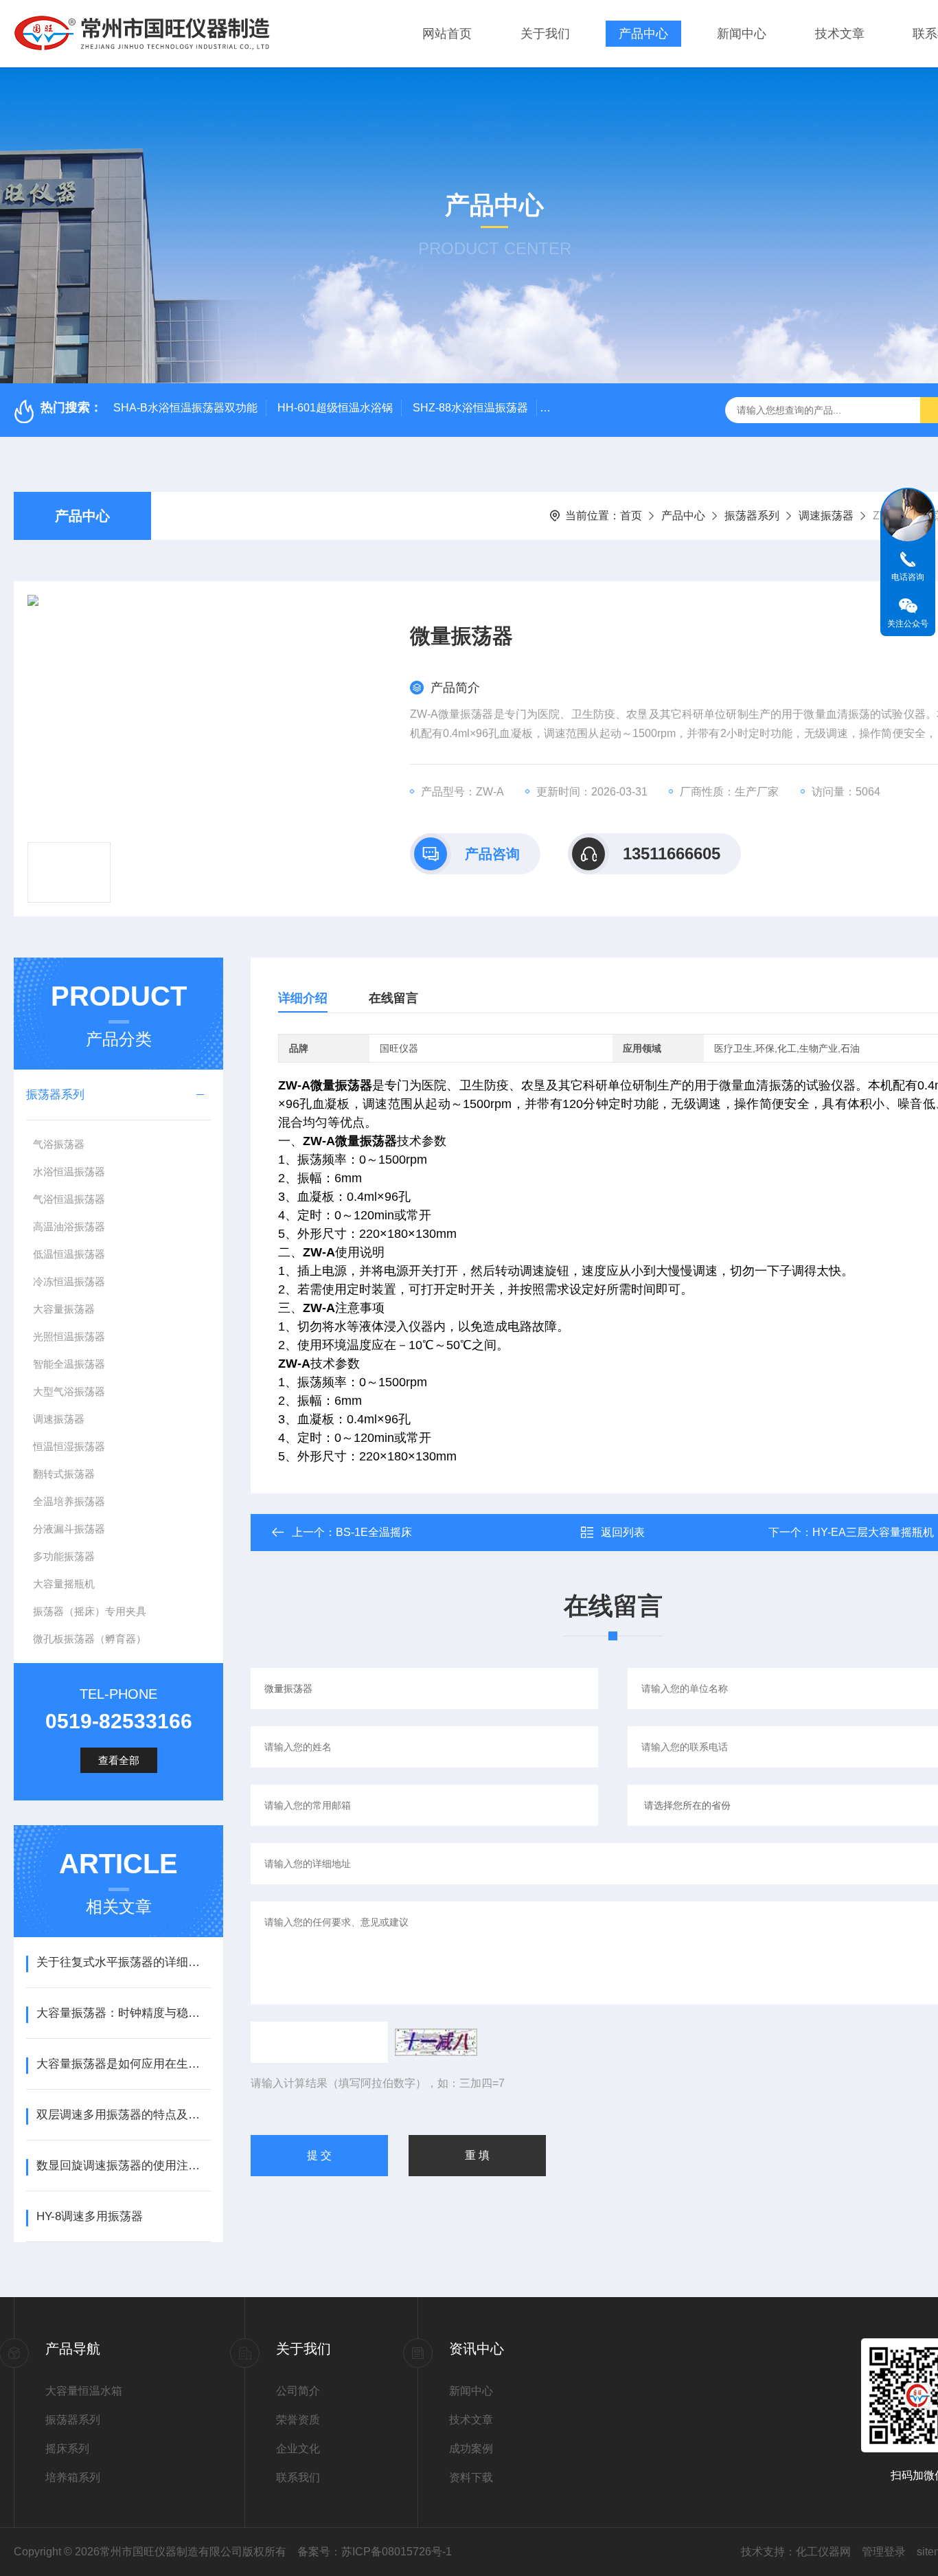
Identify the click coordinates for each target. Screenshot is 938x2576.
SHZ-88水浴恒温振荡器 (470, 408)
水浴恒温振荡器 (69, 1172)
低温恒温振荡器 (69, 1254)
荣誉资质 (298, 2420)
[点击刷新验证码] (436, 2042)
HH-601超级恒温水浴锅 (335, 408)
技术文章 (840, 34)
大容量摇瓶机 (64, 1584)
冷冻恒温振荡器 (69, 1281)
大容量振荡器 (64, 1309)
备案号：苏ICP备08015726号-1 (375, 2552)
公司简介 (298, 2391)
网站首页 (447, 34)
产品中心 (643, 34)
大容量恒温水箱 (84, 2391)
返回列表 (623, 1532)
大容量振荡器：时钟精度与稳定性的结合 (123, 2013)
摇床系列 (67, 2449)
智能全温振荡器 (69, 1364)
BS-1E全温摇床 (374, 1532)
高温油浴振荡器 (69, 1227)
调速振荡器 (826, 516)
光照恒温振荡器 (69, 1336)
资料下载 (471, 2477)
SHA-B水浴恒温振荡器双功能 (185, 408)
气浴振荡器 (59, 1144)
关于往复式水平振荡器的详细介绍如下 (123, 1962)
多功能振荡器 (64, 1556)
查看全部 (119, 1760)
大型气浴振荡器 (69, 1391)
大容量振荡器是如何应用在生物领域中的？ (123, 2064)
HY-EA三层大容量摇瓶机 (873, 1532)
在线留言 (393, 998)
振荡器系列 (752, 516)
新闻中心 (742, 34)
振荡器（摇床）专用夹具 (90, 1611)
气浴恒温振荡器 (69, 1199)
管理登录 (884, 2552)
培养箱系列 (73, 2477)
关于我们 (545, 34)
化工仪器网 (823, 2552)
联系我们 (298, 2477)
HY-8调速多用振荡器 (90, 2216)
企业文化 (298, 2449)
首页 (631, 516)
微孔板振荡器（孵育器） (90, 1639)
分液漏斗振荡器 (69, 1529)
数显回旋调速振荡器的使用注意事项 (123, 2166)
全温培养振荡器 (69, 1501)
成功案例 (471, 2449)
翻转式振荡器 (64, 1474)
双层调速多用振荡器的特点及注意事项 (123, 2115)
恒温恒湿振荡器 (69, 1446)
